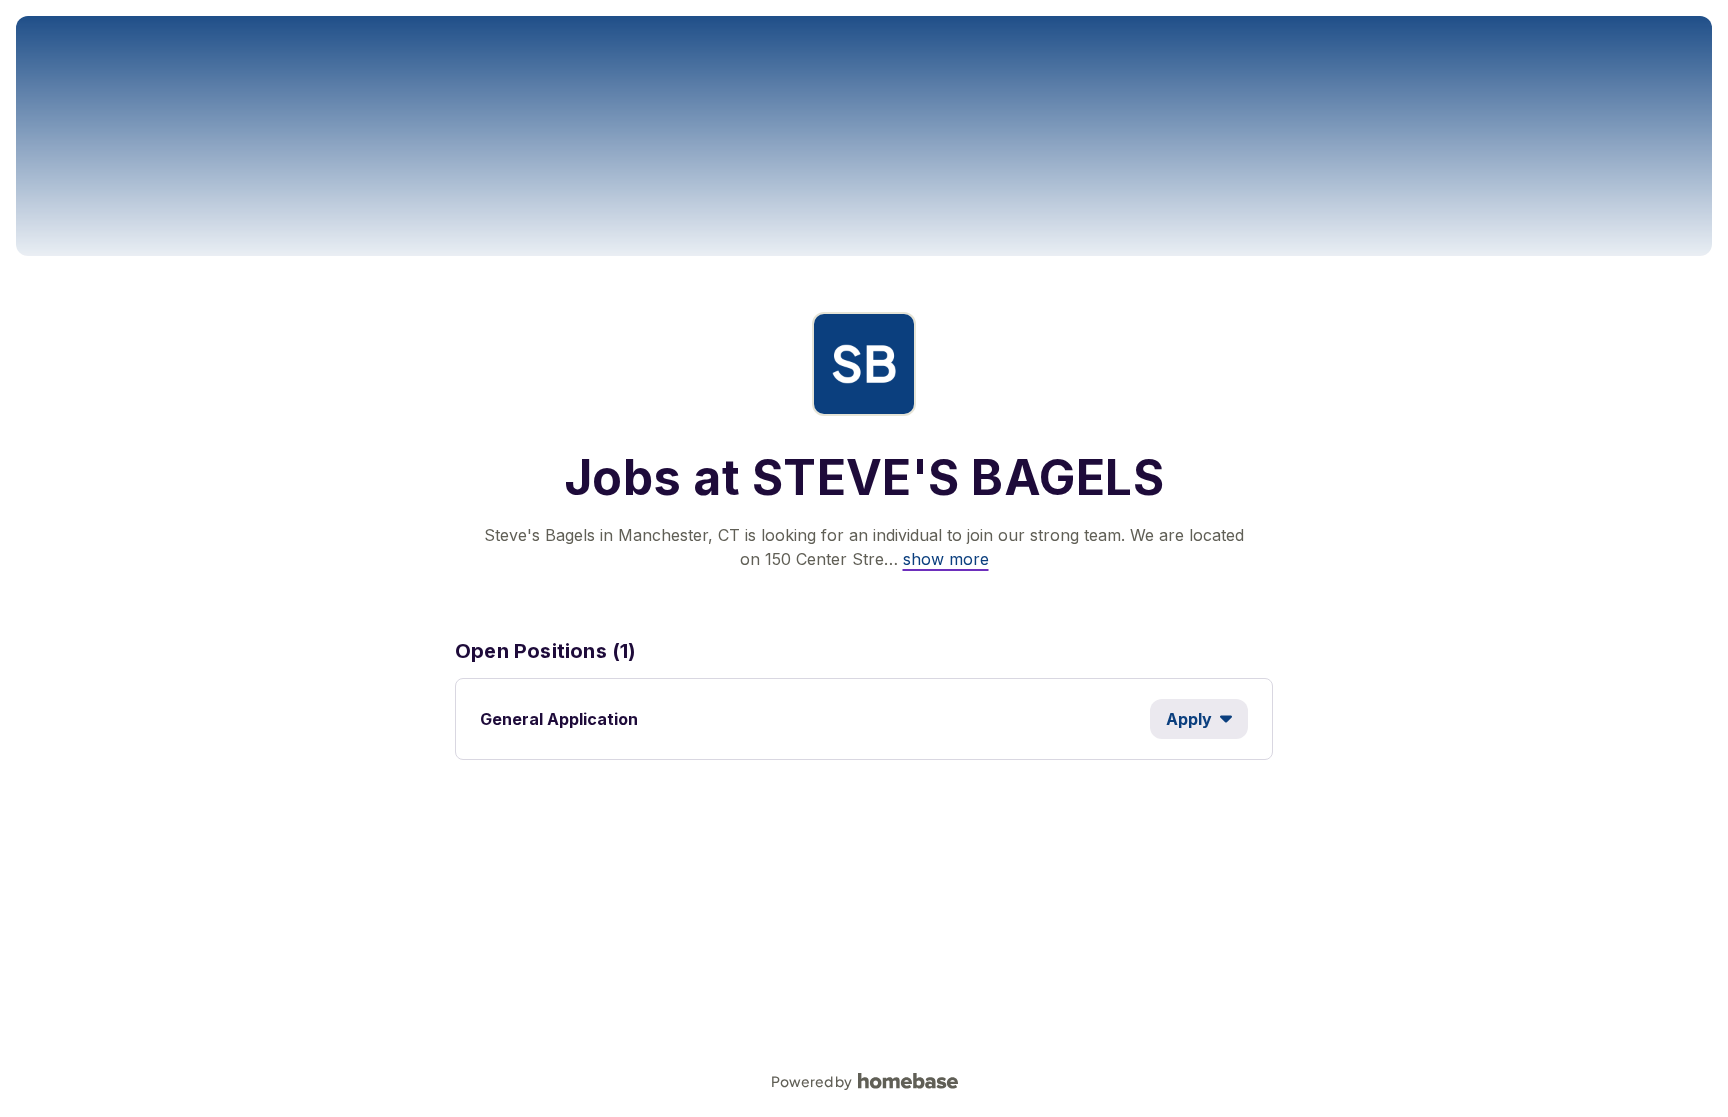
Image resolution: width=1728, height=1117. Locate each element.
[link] (946, 559)
